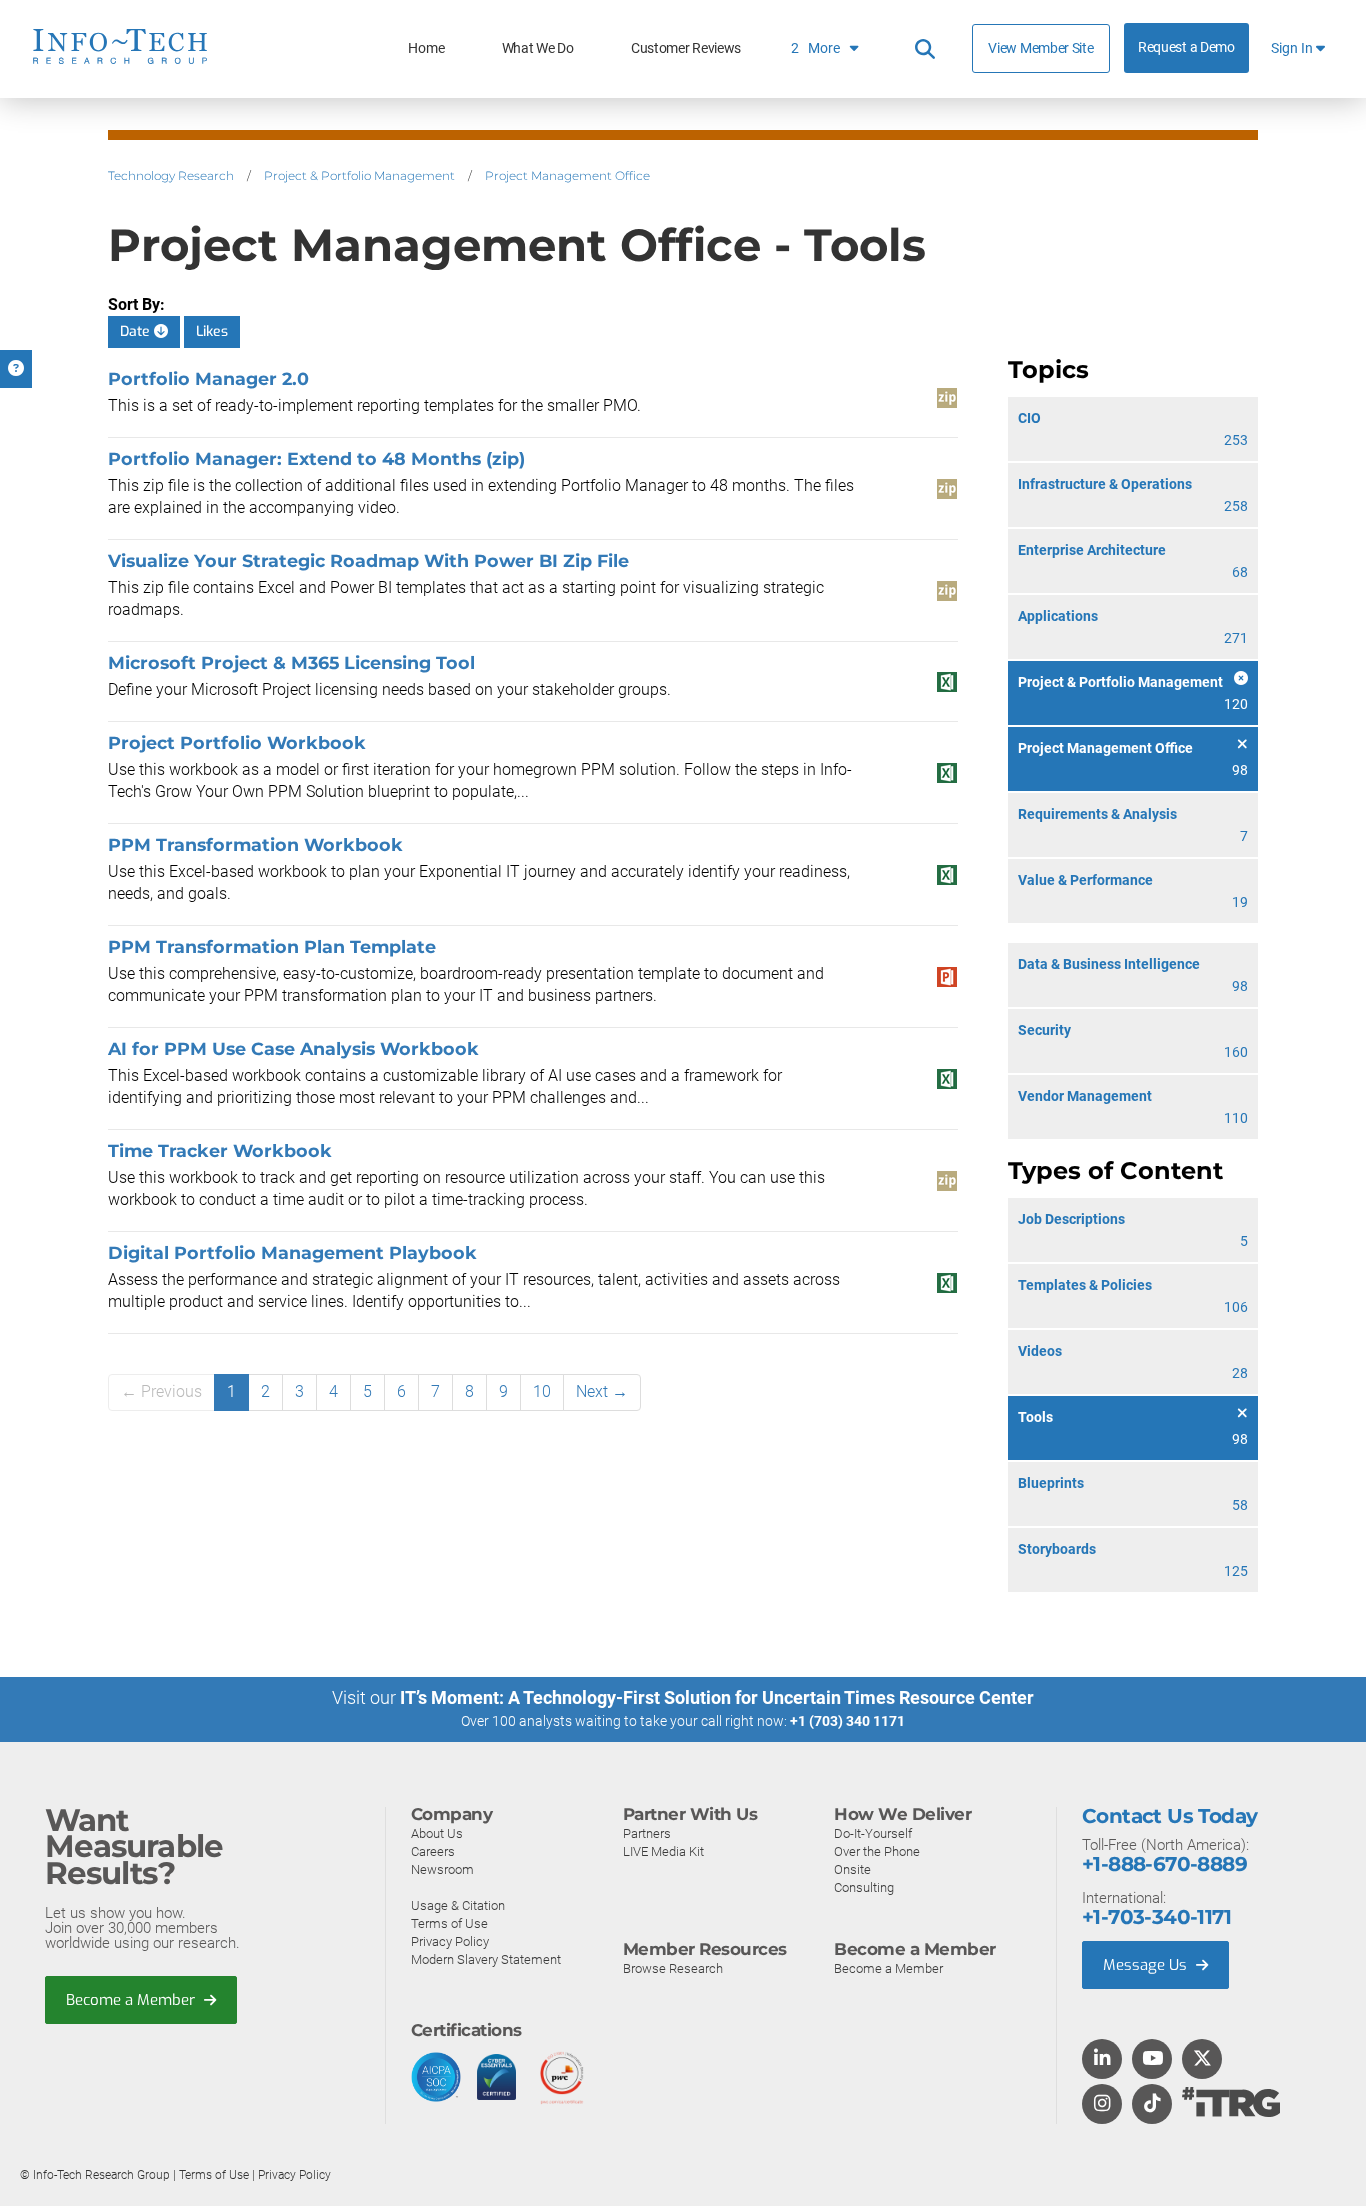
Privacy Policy (450, 1941)
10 (542, 1391)
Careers (433, 1851)
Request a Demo (1186, 47)
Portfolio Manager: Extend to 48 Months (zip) (316, 458)
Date (137, 331)
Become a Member (132, 2000)
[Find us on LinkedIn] (1102, 2060)
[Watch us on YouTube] (1152, 2060)
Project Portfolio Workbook (237, 742)
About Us (437, 1833)
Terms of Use (449, 1923)
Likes (212, 331)
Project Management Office (567, 175)
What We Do (538, 48)
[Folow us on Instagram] (1102, 2105)
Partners (647, 1833)
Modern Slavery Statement (486, 1959)
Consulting (864, 1887)
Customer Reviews (686, 48)
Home (426, 48)
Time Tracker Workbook (220, 1150)
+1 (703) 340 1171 (847, 1721)
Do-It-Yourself (873, 1833)
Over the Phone (877, 1851)
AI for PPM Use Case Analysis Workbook (293, 1048)
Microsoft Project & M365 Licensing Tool (291, 662)
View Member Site (1040, 48)
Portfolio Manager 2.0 (208, 378)
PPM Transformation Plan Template (272, 946)
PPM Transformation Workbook (255, 844)
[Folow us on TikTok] (1152, 2105)
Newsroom (442, 1869)
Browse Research (673, 1968)
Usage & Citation (458, 1905)
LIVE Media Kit (663, 1851)
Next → (602, 1391)
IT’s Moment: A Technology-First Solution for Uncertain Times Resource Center (717, 1697)
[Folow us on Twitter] (1202, 2060)
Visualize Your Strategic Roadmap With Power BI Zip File (368, 560)
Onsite (852, 1869)
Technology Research (171, 175)
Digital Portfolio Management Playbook (292, 1252)
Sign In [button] (1293, 48)
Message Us (1147, 1965)
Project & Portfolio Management (359, 175)
